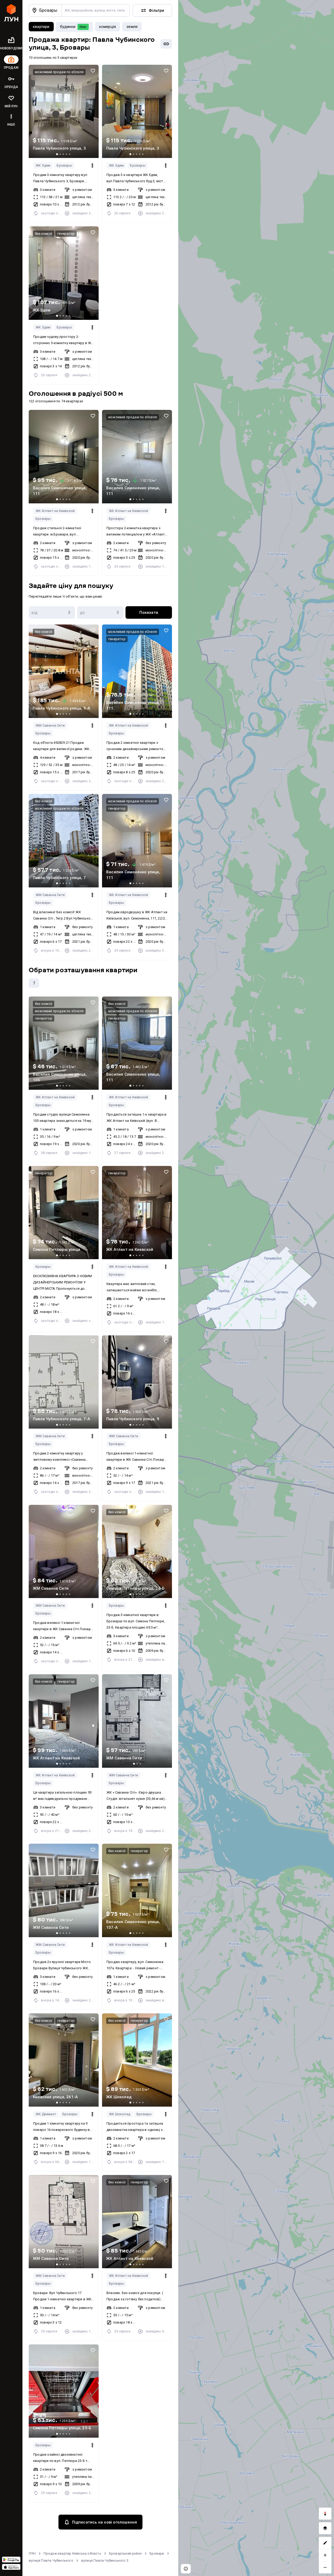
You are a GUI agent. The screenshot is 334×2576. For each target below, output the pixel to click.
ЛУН (32, 2553)
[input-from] (52, 612)
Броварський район (125, 2553)
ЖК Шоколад (120, 2114)
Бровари (157, 2553)
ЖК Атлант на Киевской (55, 511)
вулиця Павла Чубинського (51, 2560)
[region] (256, 1288)
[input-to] (100, 612)
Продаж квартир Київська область (72, 2553)
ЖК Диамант (46, 2114)
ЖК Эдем (43, 165)
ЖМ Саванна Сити (50, 725)
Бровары (64, 165)
